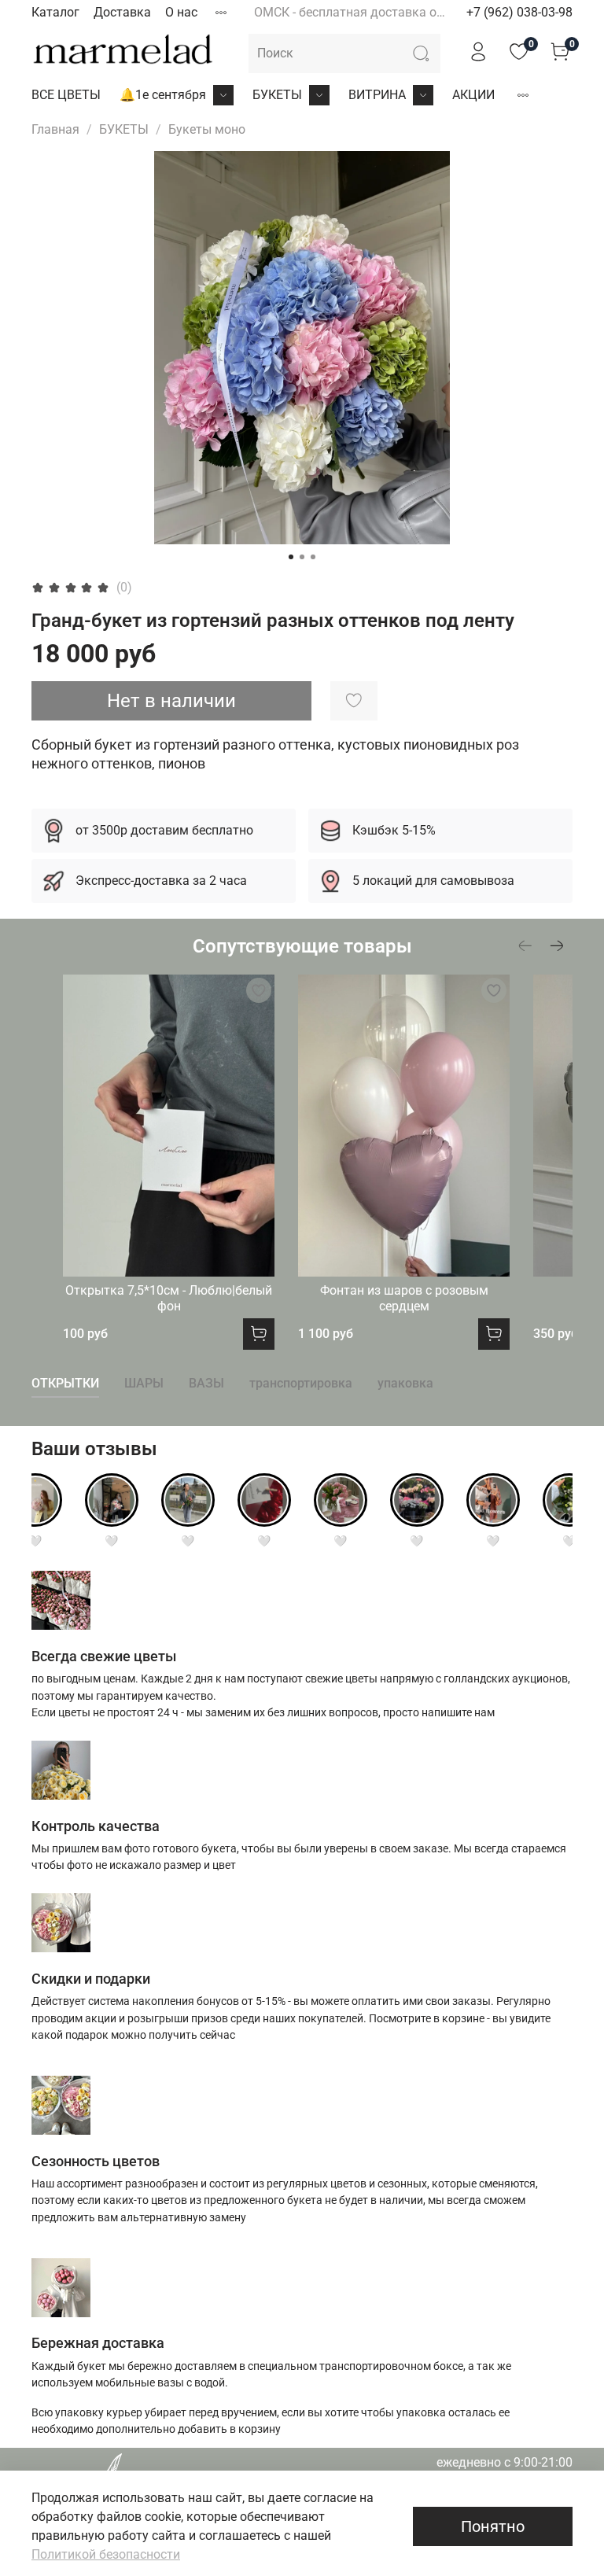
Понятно (493, 2526)
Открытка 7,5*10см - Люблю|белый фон (169, 1299)
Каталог (55, 12)
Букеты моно (207, 129)
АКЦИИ (473, 95)
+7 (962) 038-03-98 (519, 12)
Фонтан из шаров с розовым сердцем (404, 1299)
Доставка (122, 12)
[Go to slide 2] (302, 557)
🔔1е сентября (163, 95)
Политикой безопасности (106, 2554)
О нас (181, 12)
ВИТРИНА (377, 95)
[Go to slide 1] (291, 557)
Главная (55, 129)
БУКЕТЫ (277, 95)
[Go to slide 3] (313, 557)
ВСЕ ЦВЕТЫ (66, 95)
